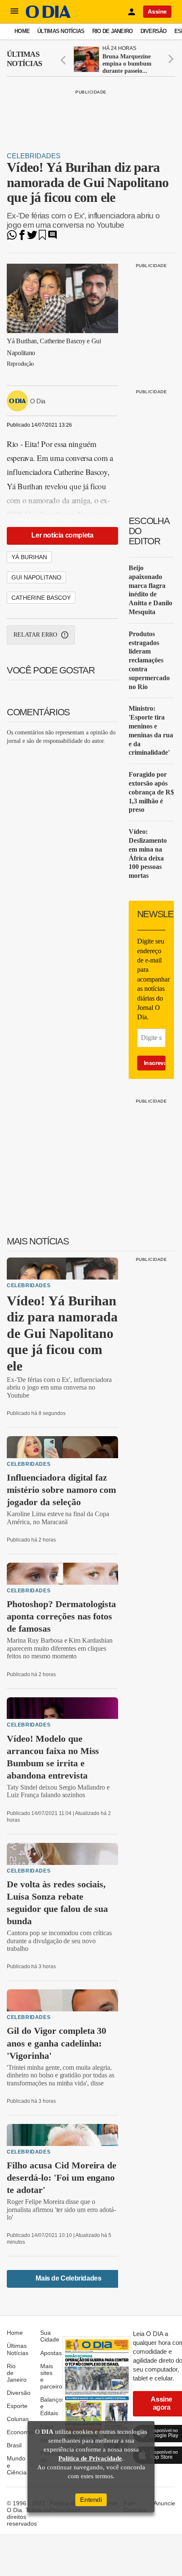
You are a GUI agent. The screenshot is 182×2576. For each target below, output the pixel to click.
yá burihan (29, 557)
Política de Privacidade (90, 2458)
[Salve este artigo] (42, 238)
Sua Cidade (50, 2336)
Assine (157, 11)
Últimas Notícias (61, 31)
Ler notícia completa (62, 535)
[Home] (48, 16)
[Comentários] (52, 238)
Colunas (18, 2419)
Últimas (24, 59)
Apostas (51, 2353)
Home (22, 31)
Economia (20, 2432)
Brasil (14, 2445)
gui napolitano (36, 577)
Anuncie (164, 2503)
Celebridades (34, 156)
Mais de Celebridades (68, 2278)
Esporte (17, 2406)
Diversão (154, 31)
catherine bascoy (41, 598)
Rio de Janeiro (113, 31)
